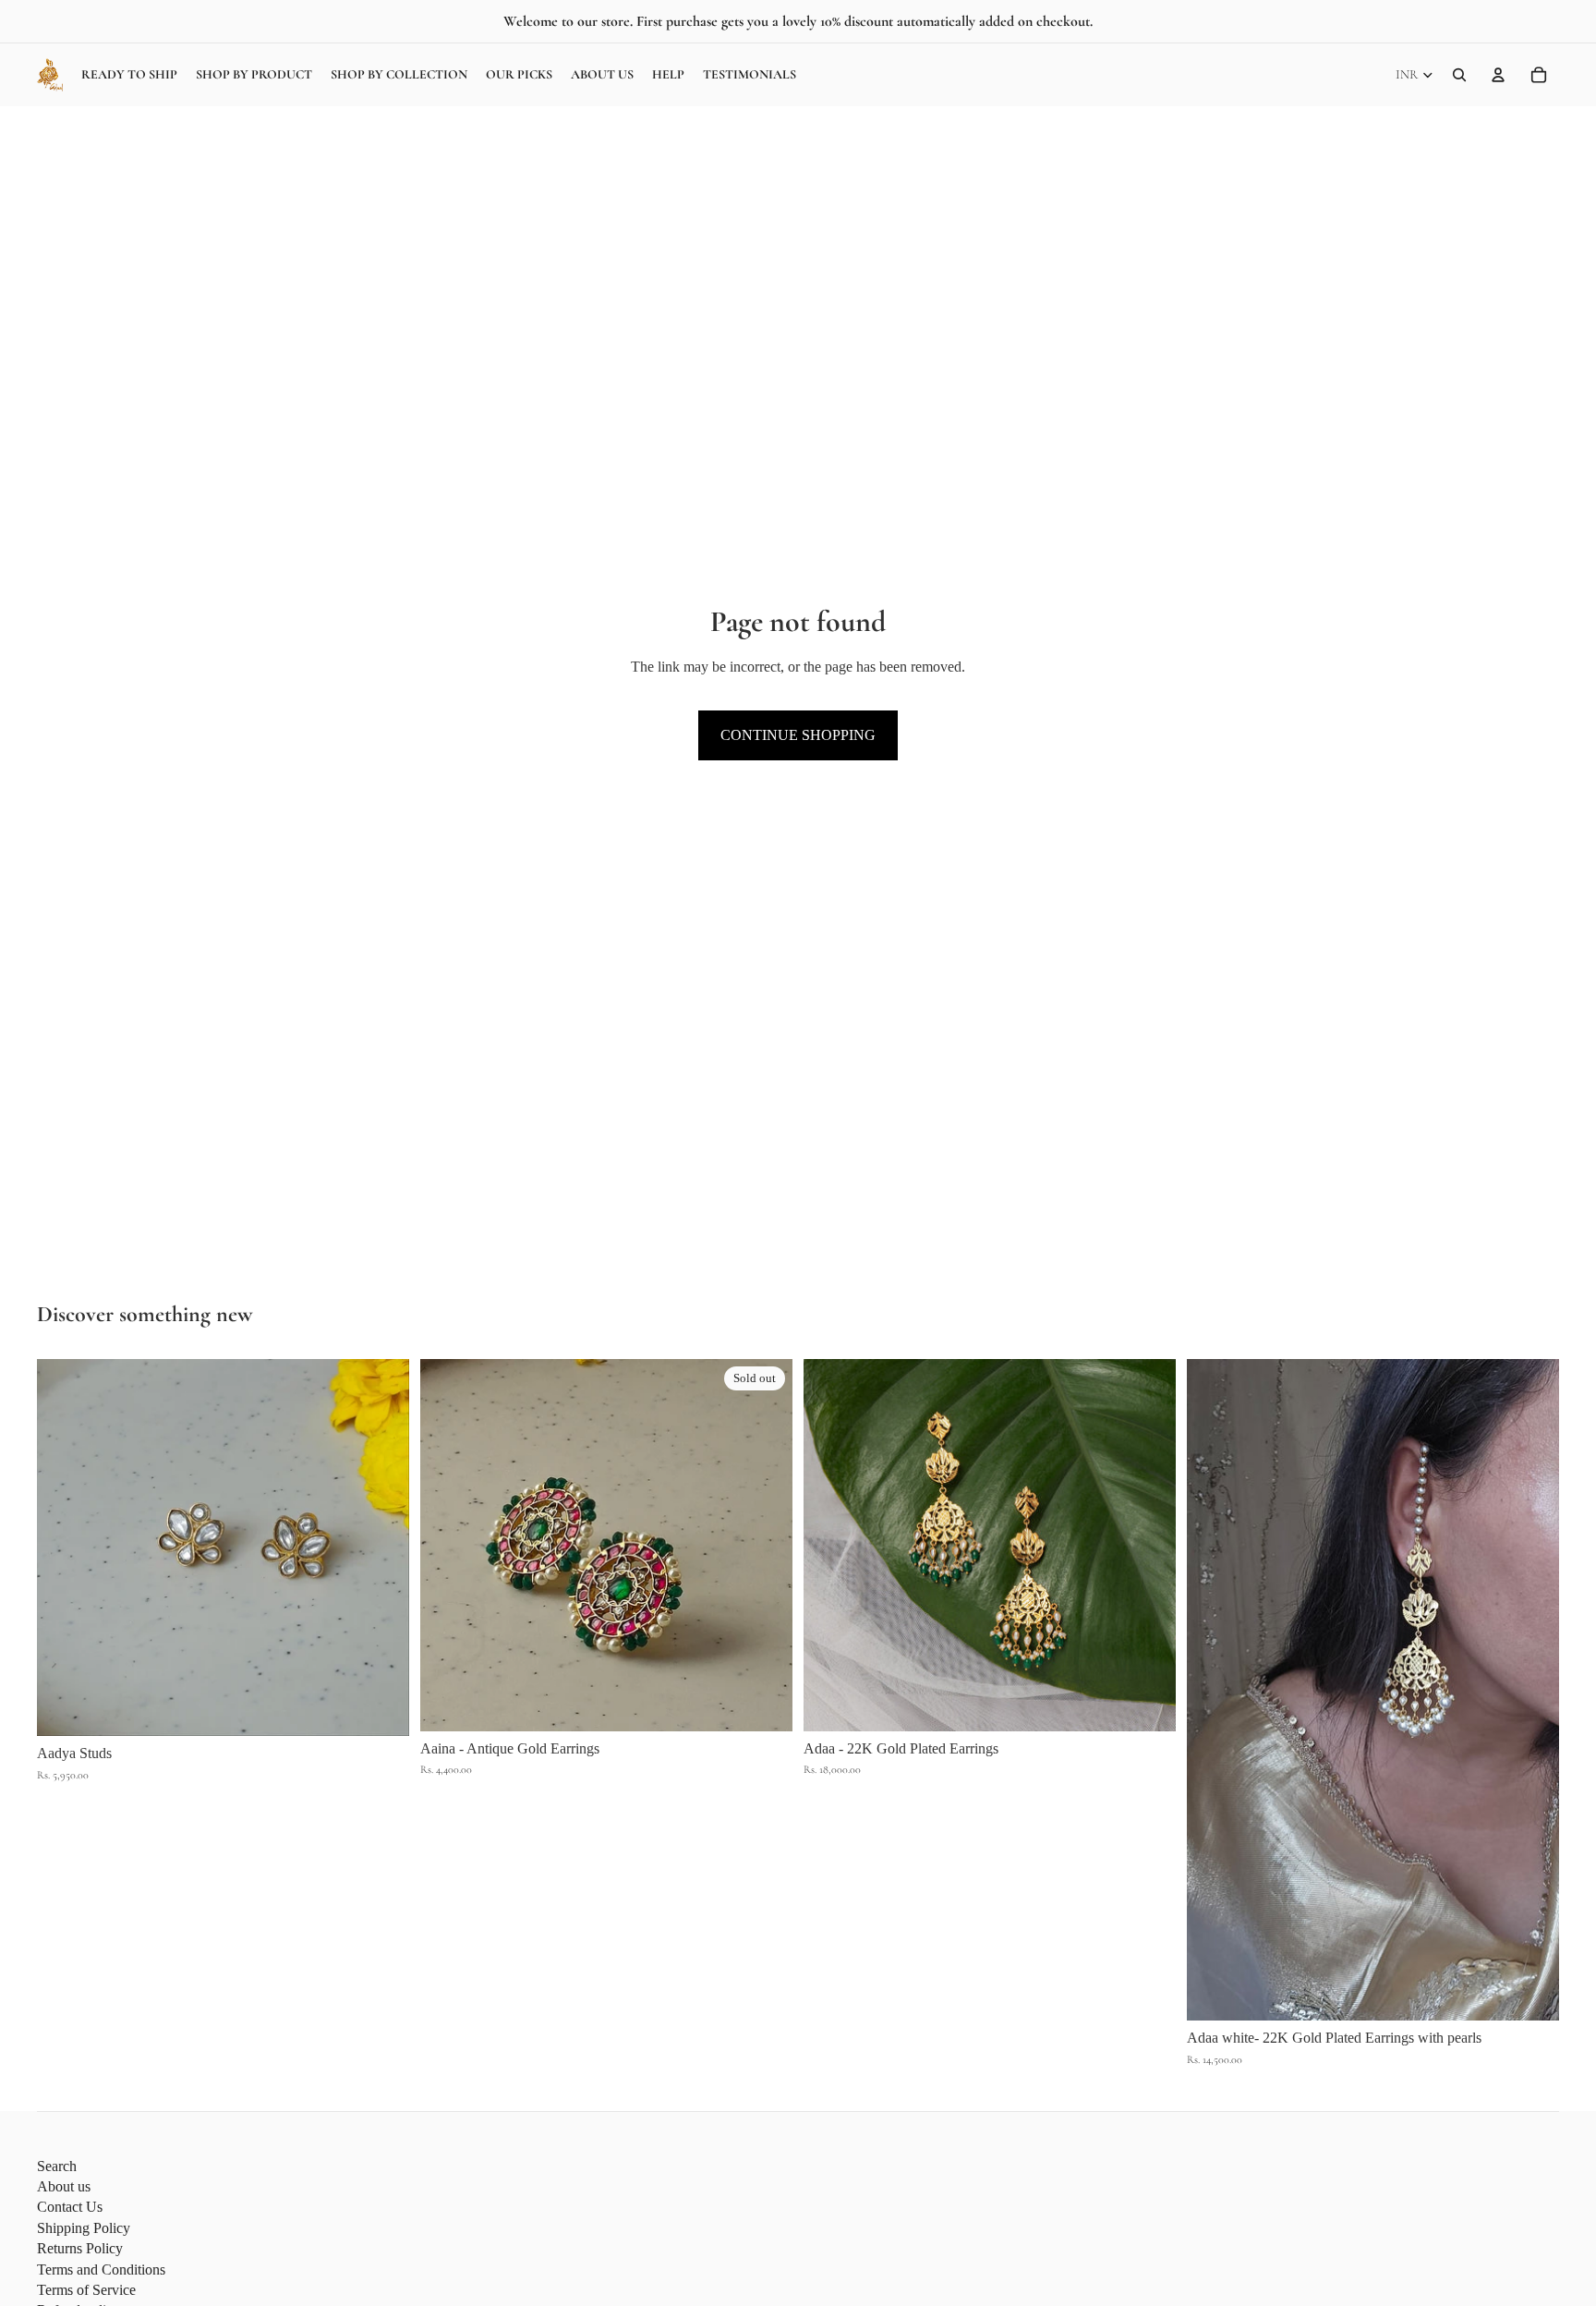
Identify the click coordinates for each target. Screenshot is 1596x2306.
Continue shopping (798, 735)
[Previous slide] (65, 1548)
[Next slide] (381, 1548)
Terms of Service (86, 2290)
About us (64, 2186)
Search (57, 2166)
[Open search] (1459, 75)
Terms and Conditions (101, 2270)
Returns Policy (80, 2248)
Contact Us (70, 2207)
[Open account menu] (1498, 75)
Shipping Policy (84, 2228)
